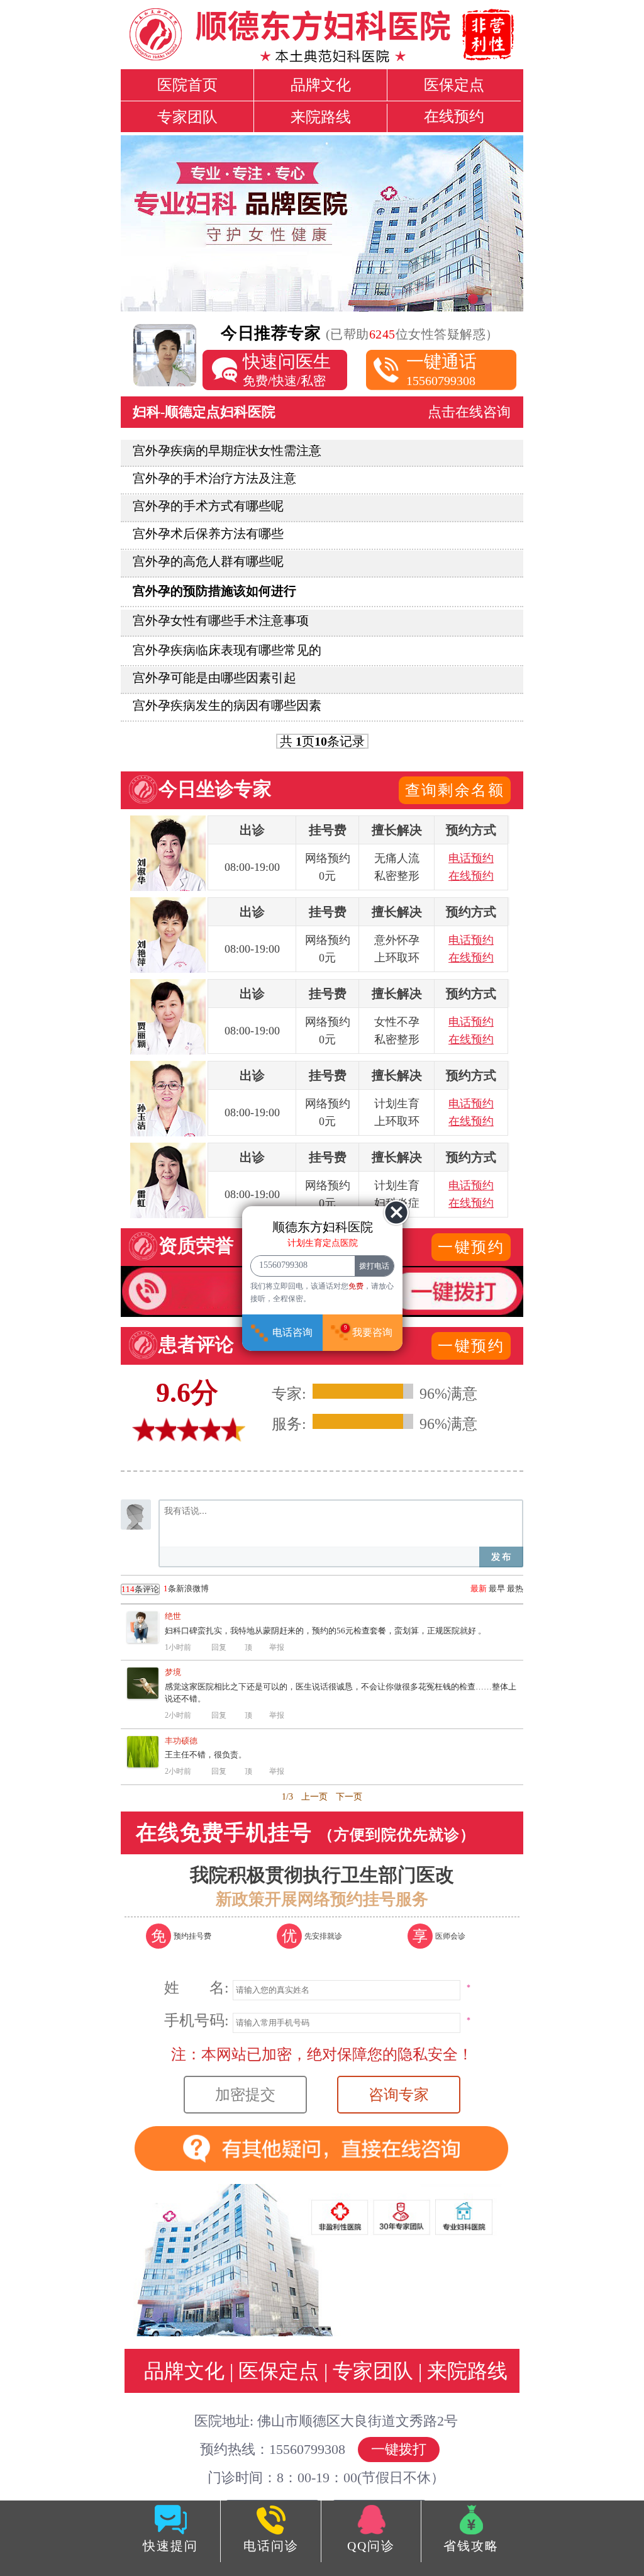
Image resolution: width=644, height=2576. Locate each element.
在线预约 (454, 116)
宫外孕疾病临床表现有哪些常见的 (227, 650)
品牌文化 (321, 85)
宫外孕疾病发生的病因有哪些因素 (227, 705)
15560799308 (441, 370)
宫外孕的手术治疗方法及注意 (214, 478)
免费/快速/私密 (287, 370)
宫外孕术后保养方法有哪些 (208, 534)
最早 (497, 1588)
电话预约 (471, 858)
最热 (515, 1588)
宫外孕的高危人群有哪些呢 (208, 561)
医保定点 (454, 85)
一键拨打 (399, 2449)
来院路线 (321, 117)
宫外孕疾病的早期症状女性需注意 (227, 451)
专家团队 (187, 117)
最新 (479, 1588)
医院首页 (187, 85)
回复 (219, 1647)
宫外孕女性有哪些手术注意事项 (221, 620)
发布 (501, 1557)
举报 (277, 1647)
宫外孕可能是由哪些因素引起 (214, 678)
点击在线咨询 (469, 412)
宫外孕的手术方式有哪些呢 (208, 506)
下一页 (349, 1797)
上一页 (314, 1797)
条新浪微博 (165, 1589)
